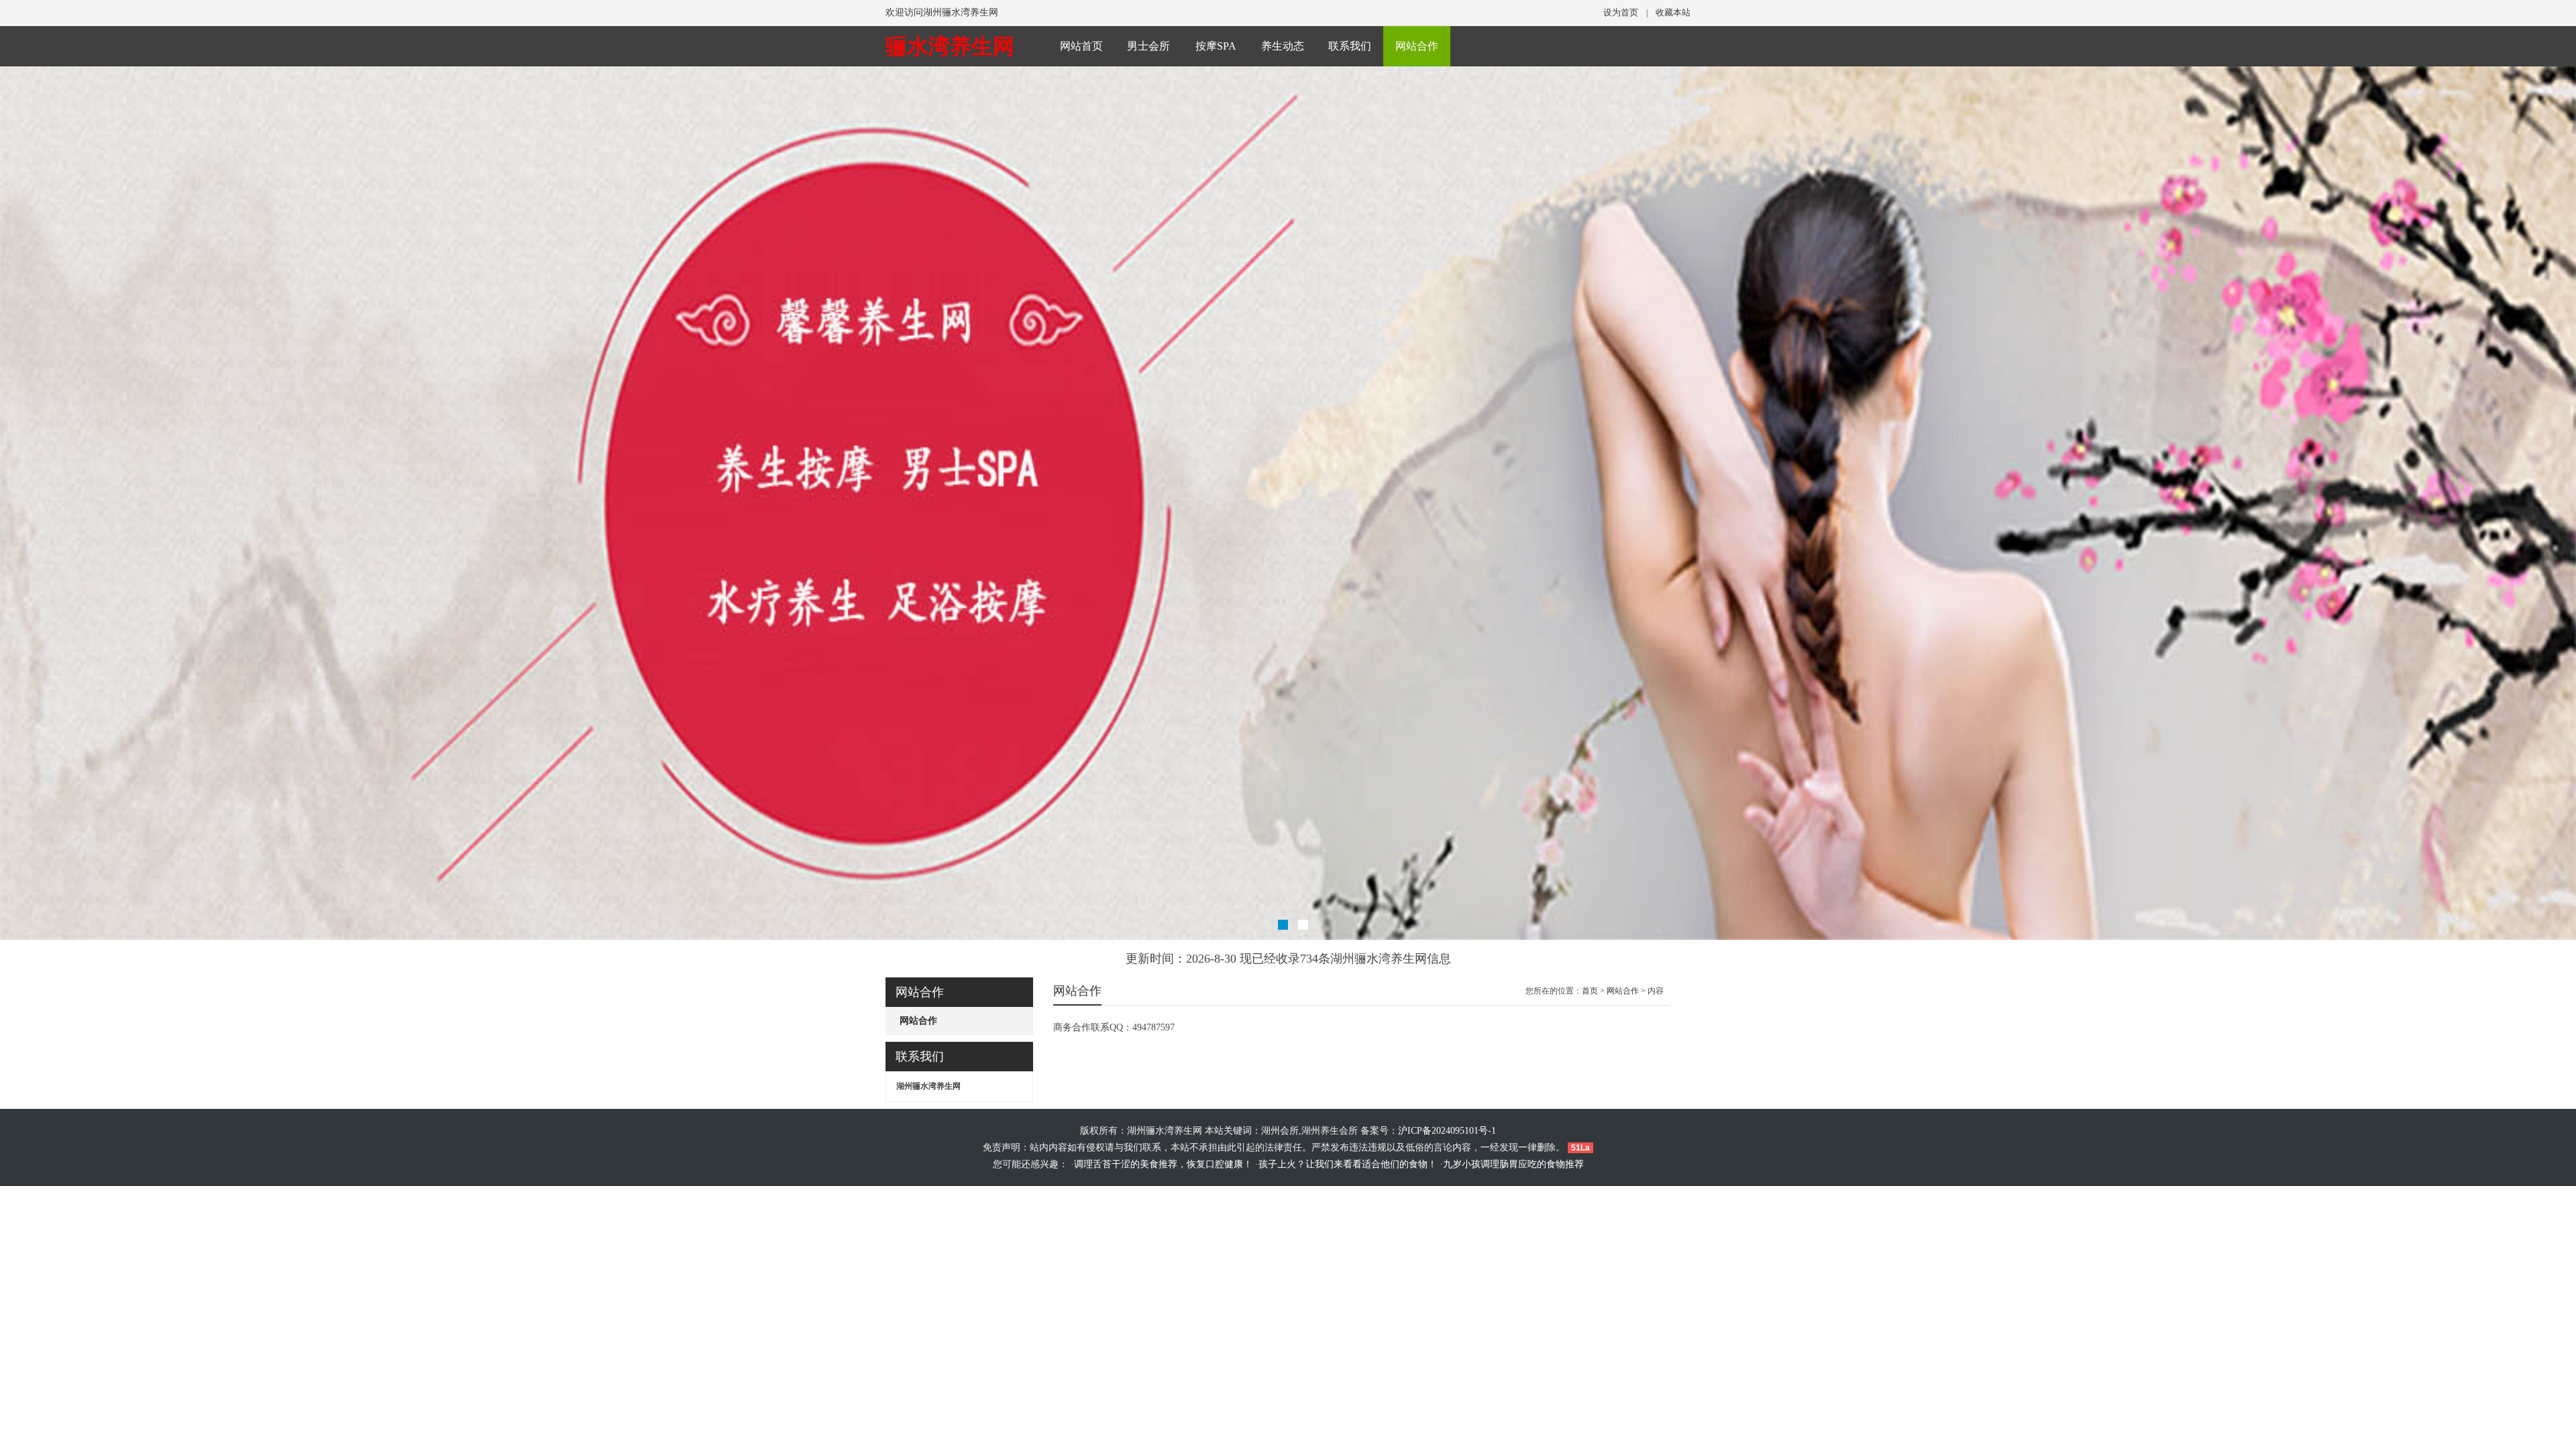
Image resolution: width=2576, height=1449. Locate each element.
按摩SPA (1216, 46)
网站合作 (1417, 46)
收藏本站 (1673, 12)
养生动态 (1283, 46)
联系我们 (1350, 46)
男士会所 (1148, 46)
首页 (1590, 991)
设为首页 (1621, 12)
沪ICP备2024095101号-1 (1447, 1131)
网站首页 (1081, 46)
